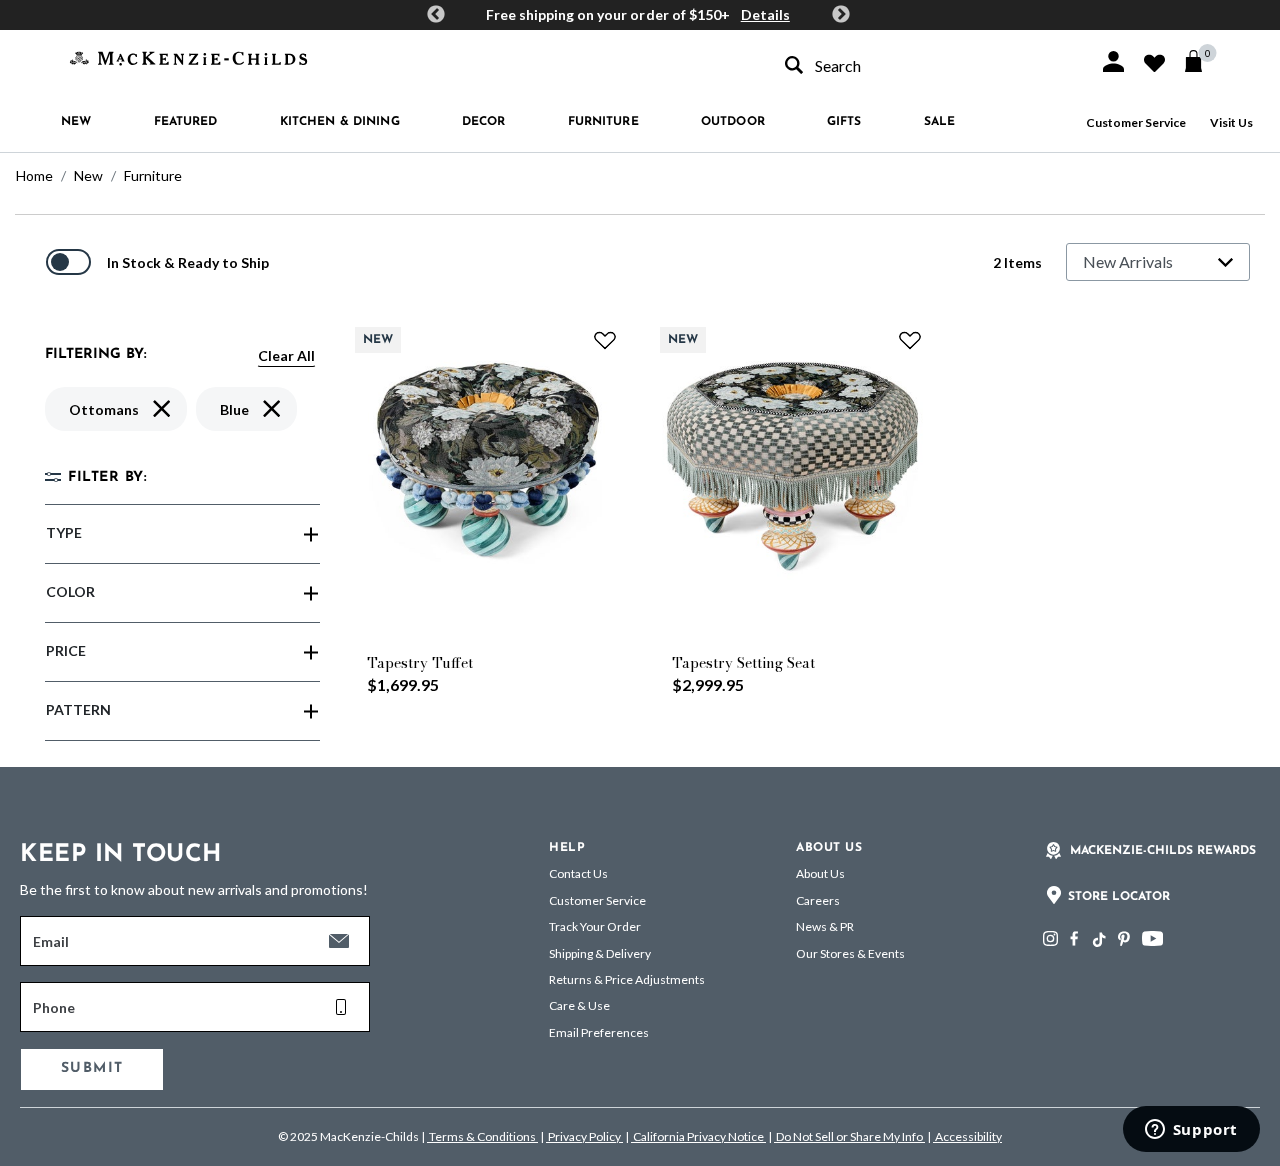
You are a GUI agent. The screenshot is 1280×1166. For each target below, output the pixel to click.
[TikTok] (1098, 940)
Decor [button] (484, 122)
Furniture (153, 175)
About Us (820, 873)
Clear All (286, 355)
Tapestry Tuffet (420, 663)
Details (765, 14)
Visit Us (1231, 122)
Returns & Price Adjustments (627, 979)
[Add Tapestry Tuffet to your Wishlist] (605, 340)
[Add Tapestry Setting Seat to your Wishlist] (910, 340)
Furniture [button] (603, 122)
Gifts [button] (844, 122)
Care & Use (579, 1005)
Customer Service (1136, 122)
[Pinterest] (1124, 938)
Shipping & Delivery (600, 953)
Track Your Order (595, 926)
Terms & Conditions (482, 1136)
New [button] (76, 122)
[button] (1113, 61)
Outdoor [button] (733, 122)
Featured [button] (186, 122)
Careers (818, 900)
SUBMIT (92, 1068)
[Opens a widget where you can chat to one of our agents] (1191, 1131)
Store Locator (1119, 897)
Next (841, 15)
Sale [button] (939, 122)
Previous (436, 15)
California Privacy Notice (698, 1136)
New (88, 175)
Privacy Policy (584, 1136)
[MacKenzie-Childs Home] (188, 56)
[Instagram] (1050, 938)
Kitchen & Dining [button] (340, 122)
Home (34, 175)
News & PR (825, 926)
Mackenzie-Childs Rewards (1163, 851)
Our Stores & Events (850, 953)
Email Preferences (599, 1032)
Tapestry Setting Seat (743, 663)
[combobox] (924, 65)
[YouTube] (1152, 938)
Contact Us (578, 873)
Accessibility (967, 1136)
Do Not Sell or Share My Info (849, 1136)
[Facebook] (1074, 938)
